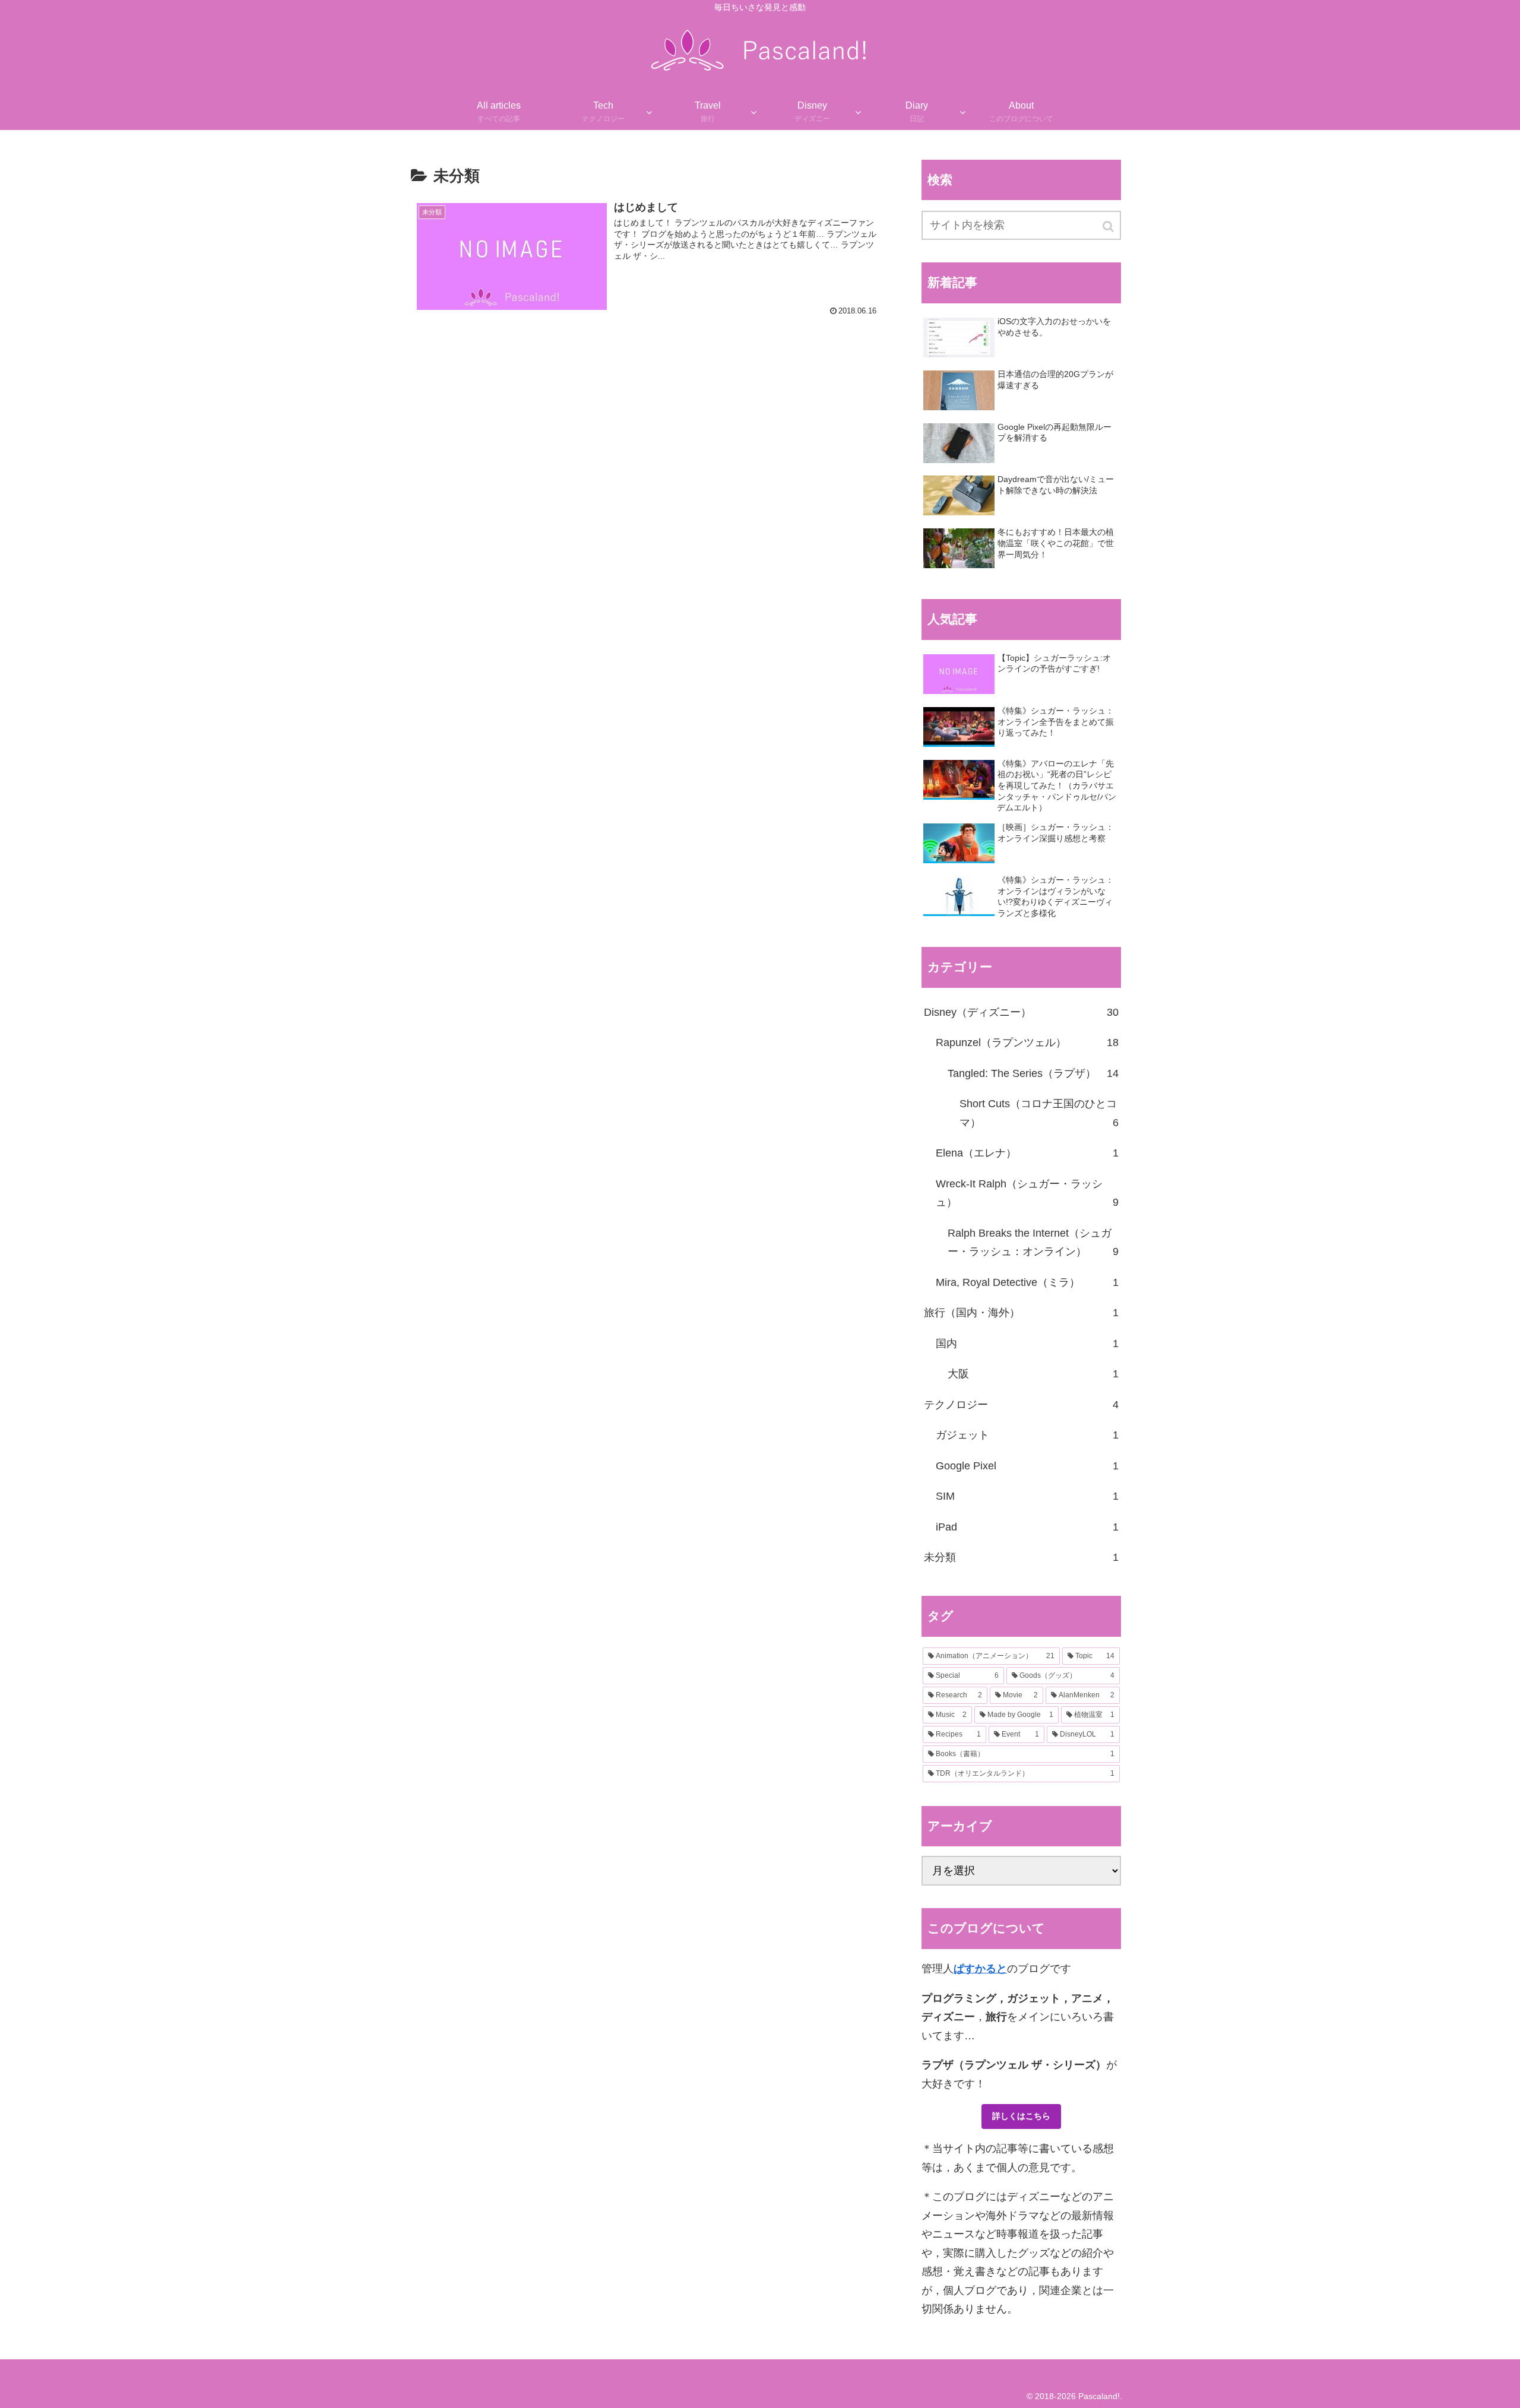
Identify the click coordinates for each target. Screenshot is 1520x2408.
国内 (1027, 1344)
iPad (1027, 1527)
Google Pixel (1027, 1466)
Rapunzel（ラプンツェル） (1027, 1043)
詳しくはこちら (1021, 2116)
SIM (1027, 1496)
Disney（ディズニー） (1021, 1012)
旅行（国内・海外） (1021, 1313)
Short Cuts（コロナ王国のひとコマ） (1039, 1113)
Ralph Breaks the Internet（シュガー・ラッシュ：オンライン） (1033, 1243)
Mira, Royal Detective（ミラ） (1027, 1282)
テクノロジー (1021, 1405)
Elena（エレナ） (1027, 1153)
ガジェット (1027, 1435)
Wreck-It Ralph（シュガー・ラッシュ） (1027, 1193)
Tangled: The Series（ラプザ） (1033, 1073)
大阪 (1033, 1374)
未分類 (1021, 1557)
